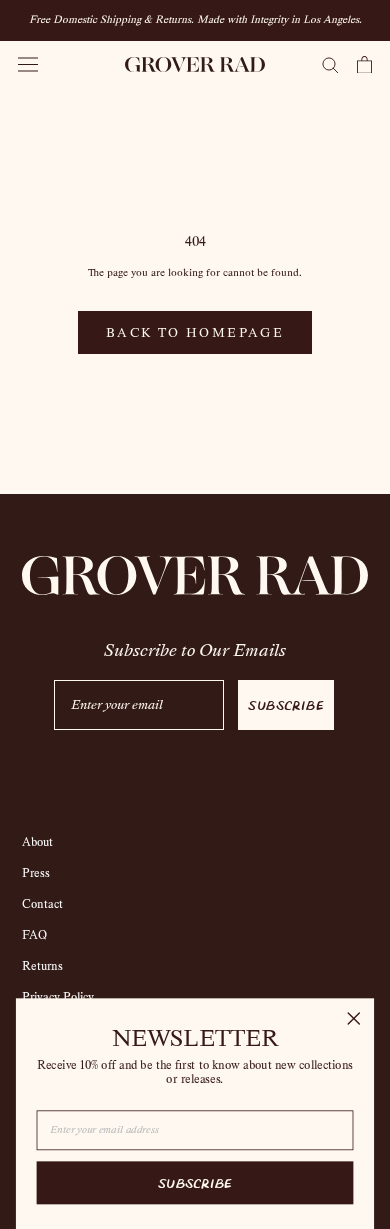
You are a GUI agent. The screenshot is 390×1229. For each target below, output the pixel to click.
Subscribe (286, 704)
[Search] (330, 64)
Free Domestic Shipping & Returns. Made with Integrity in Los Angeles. (195, 19)
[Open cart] (364, 65)
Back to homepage (195, 332)
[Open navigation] (28, 64)
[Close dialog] (354, 1019)
